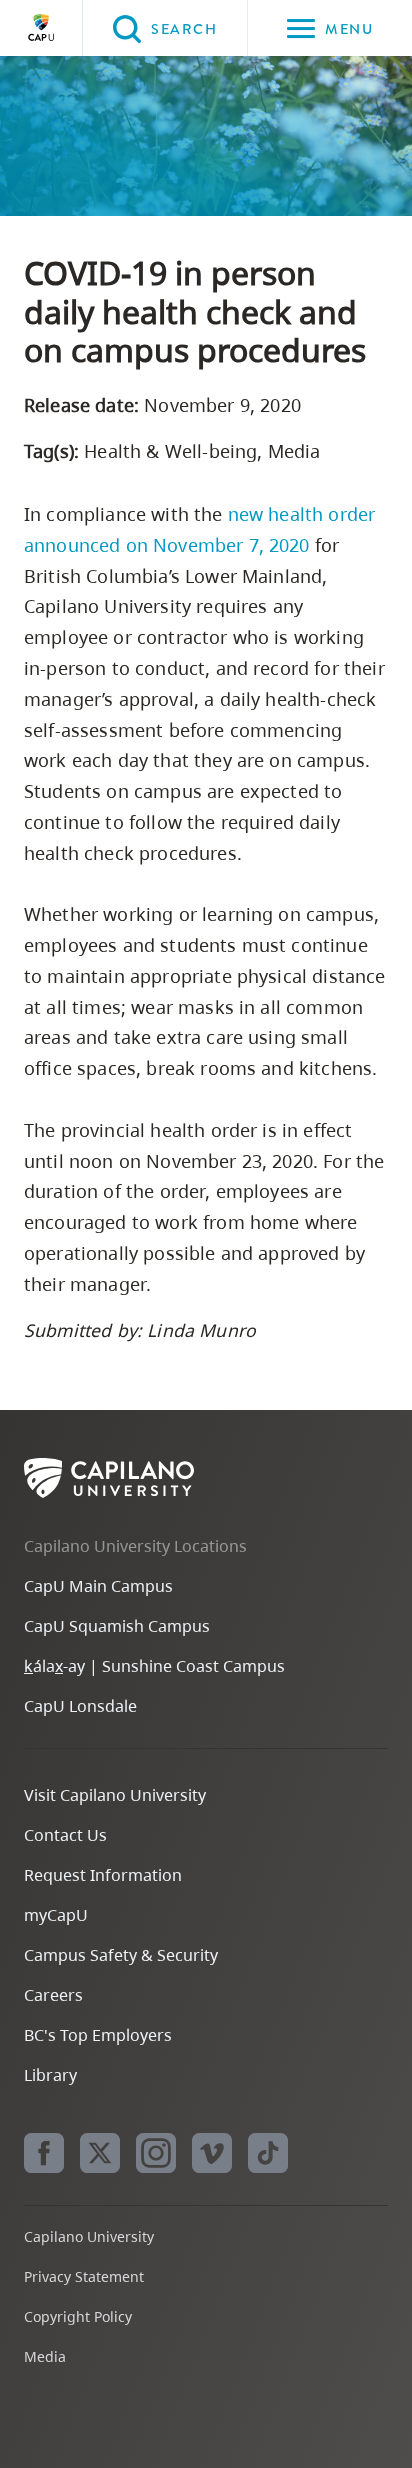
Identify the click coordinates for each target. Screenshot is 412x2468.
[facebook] (44, 2153)
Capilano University (41, 28)
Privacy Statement (84, 2276)
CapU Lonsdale (80, 1706)
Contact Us (65, 1835)
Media (45, 2356)
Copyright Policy (78, 2316)
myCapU (56, 1915)
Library (50, 2075)
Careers (53, 1995)
